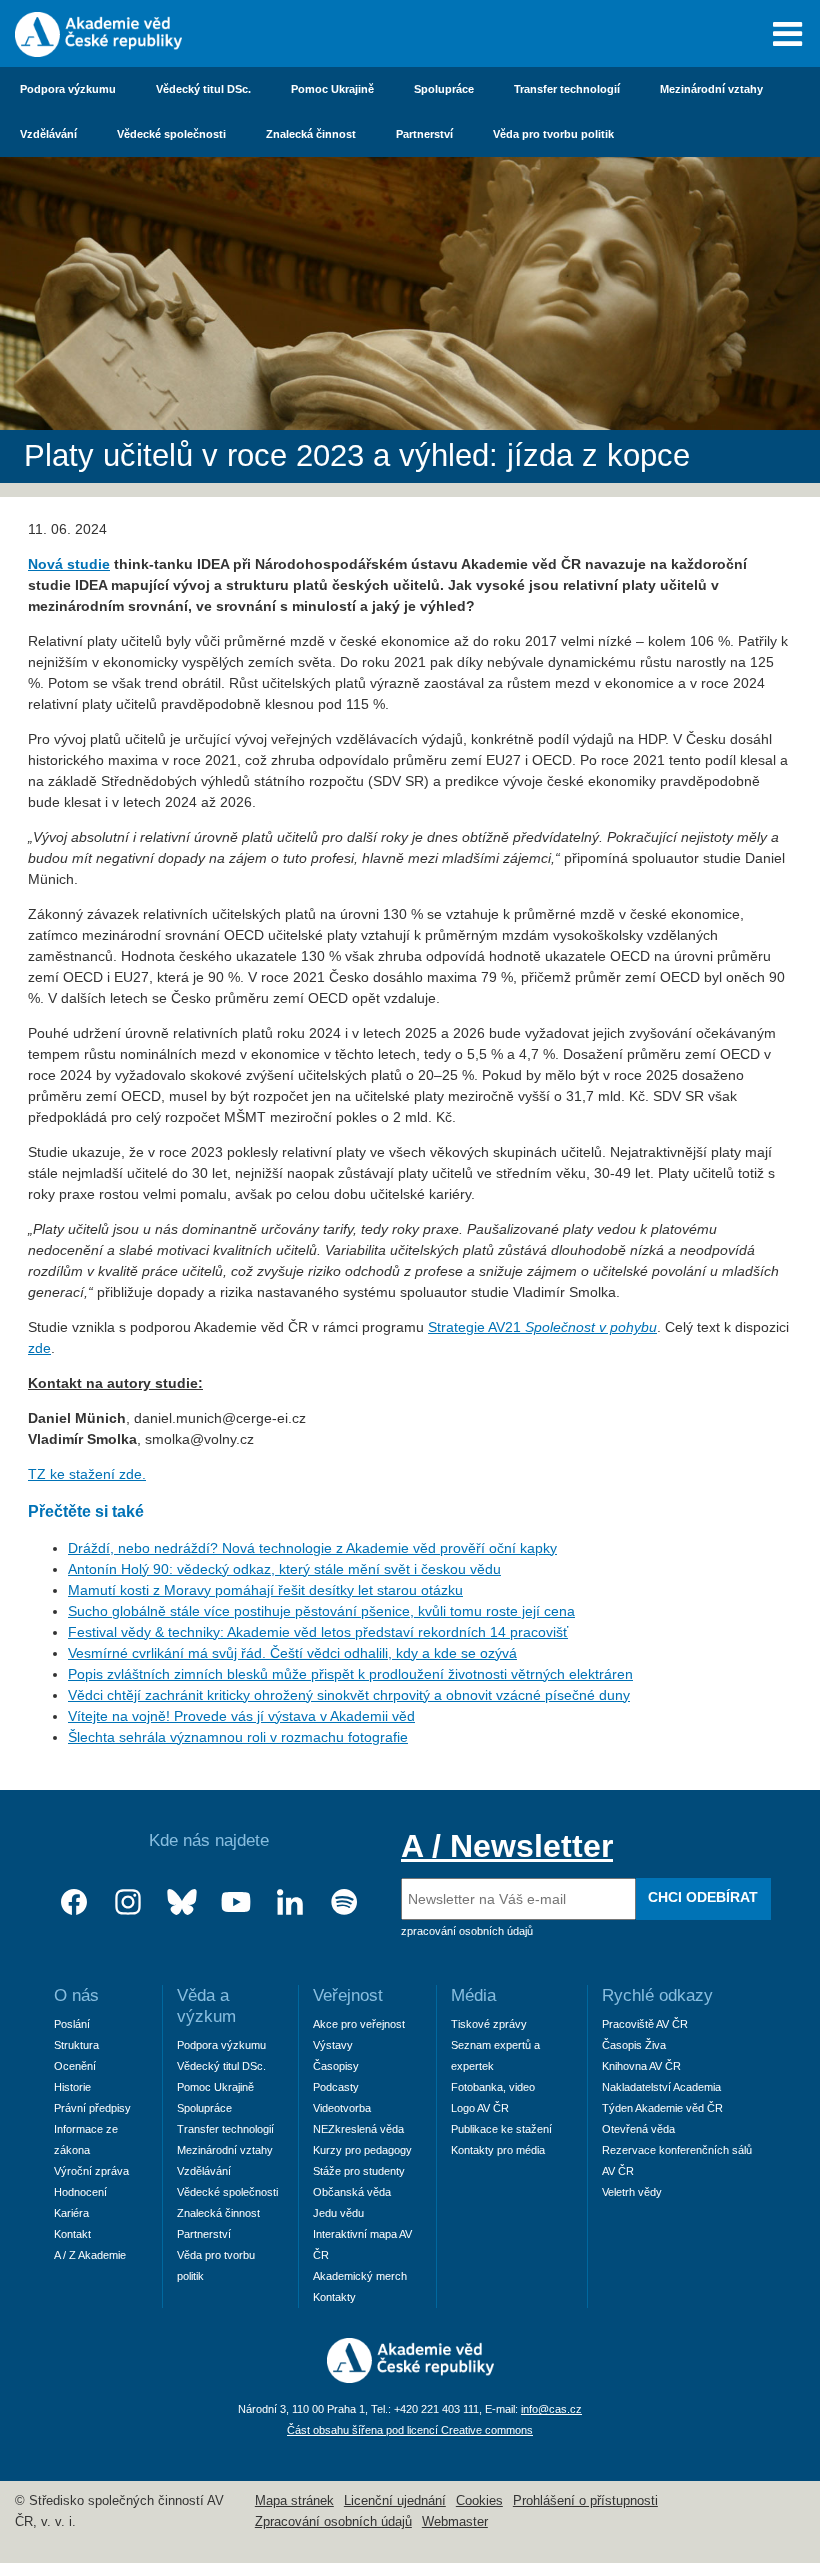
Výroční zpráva (91, 2171)
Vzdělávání (48, 134)
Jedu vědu (338, 2213)
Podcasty (336, 2087)
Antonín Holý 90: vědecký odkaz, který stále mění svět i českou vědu (284, 1569)
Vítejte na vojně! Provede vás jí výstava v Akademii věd (241, 1716)
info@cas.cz (551, 2409)
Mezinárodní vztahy (711, 89)
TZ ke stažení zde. (87, 1474)
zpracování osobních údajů (467, 1931)
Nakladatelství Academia (661, 2087)
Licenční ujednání (395, 2501)
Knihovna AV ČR (641, 2066)
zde (39, 1348)
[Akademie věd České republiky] (410, 2378)
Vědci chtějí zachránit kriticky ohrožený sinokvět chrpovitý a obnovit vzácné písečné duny (349, 1695)
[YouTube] (236, 1902)
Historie (72, 2087)
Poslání (72, 2024)
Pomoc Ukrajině (332, 89)
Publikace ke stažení (501, 2129)
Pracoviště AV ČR (645, 2024)
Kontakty (334, 2297)
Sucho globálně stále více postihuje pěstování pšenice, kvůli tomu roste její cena (321, 1611)
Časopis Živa (634, 2045)
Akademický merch (360, 2276)
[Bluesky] (182, 1902)
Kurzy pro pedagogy (362, 2150)
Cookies (479, 2501)
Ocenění (75, 2066)
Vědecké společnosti (171, 134)
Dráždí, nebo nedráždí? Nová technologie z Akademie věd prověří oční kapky (312, 1548)
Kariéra (71, 2213)
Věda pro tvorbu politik (553, 134)
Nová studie (69, 564)
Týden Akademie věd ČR (662, 2108)
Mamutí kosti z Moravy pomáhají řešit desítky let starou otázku (265, 1590)
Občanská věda (352, 2192)
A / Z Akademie (90, 2255)
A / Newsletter (507, 1846)
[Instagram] (128, 1902)
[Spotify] (344, 1902)
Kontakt (72, 2234)
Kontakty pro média (498, 2150)
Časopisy (336, 2066)
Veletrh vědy (632, 2192)
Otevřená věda (638, 2129)
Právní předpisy (92, 2108)
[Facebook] (74, 1902)
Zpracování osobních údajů (333, 2522)
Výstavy (333, 2045)
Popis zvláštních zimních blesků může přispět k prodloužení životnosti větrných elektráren (350, 1674)
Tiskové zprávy (489, 2024)
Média (473, 1995)
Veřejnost (348, 1995)
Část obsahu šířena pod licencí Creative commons (410, 2430)
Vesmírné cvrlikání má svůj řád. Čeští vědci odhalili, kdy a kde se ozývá (292, 1653)
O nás (76, 1995)
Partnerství (424, 134)
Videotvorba (342, 2108)
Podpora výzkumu (68, 89)
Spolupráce (444, 89)
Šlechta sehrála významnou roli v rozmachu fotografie (238, 1737)
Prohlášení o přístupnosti (585, 2501)
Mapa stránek (294, 2501)
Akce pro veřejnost (359, 2024)
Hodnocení (80, 2192)
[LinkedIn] (290, 1902)
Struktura (76, 2045)
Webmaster (455, 2522)
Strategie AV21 (542, 1327)
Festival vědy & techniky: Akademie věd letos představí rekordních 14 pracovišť (318, 1632)
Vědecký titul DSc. (203, 89)
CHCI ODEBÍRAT (703, 1897)
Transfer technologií (567, 89)
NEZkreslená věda (358, 2129)
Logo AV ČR (480, 2108)
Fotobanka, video (493, 2087)
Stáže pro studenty (359, 2171)
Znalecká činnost (311, 134)
